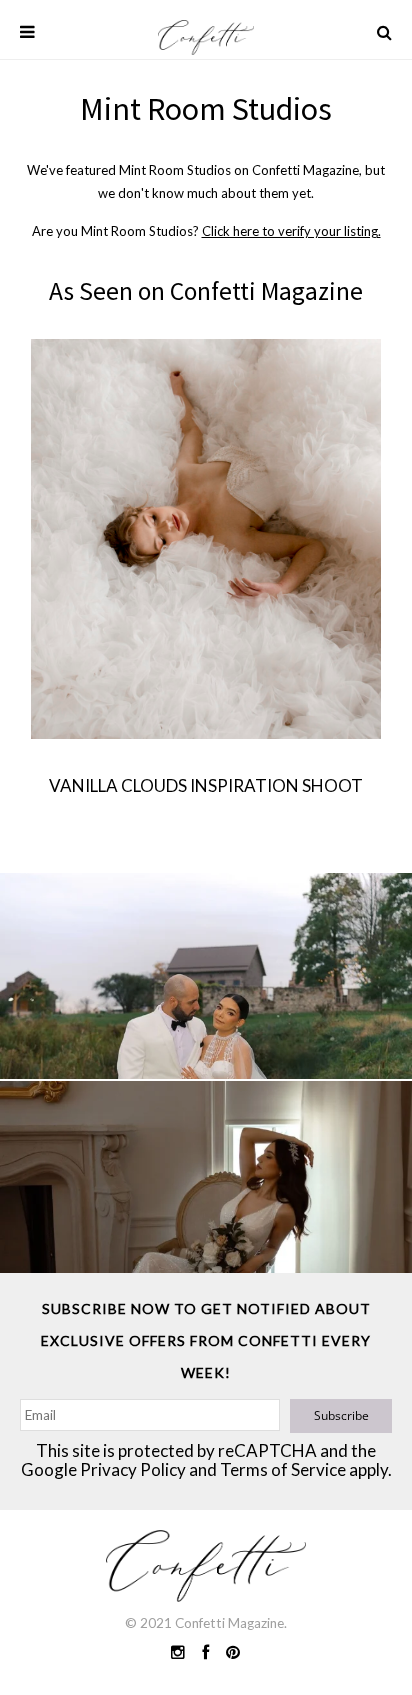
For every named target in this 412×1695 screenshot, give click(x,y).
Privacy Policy (133, 1469)
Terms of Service (283, 1469)
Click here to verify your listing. (291, 231)
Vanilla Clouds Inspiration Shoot (206, 785)
